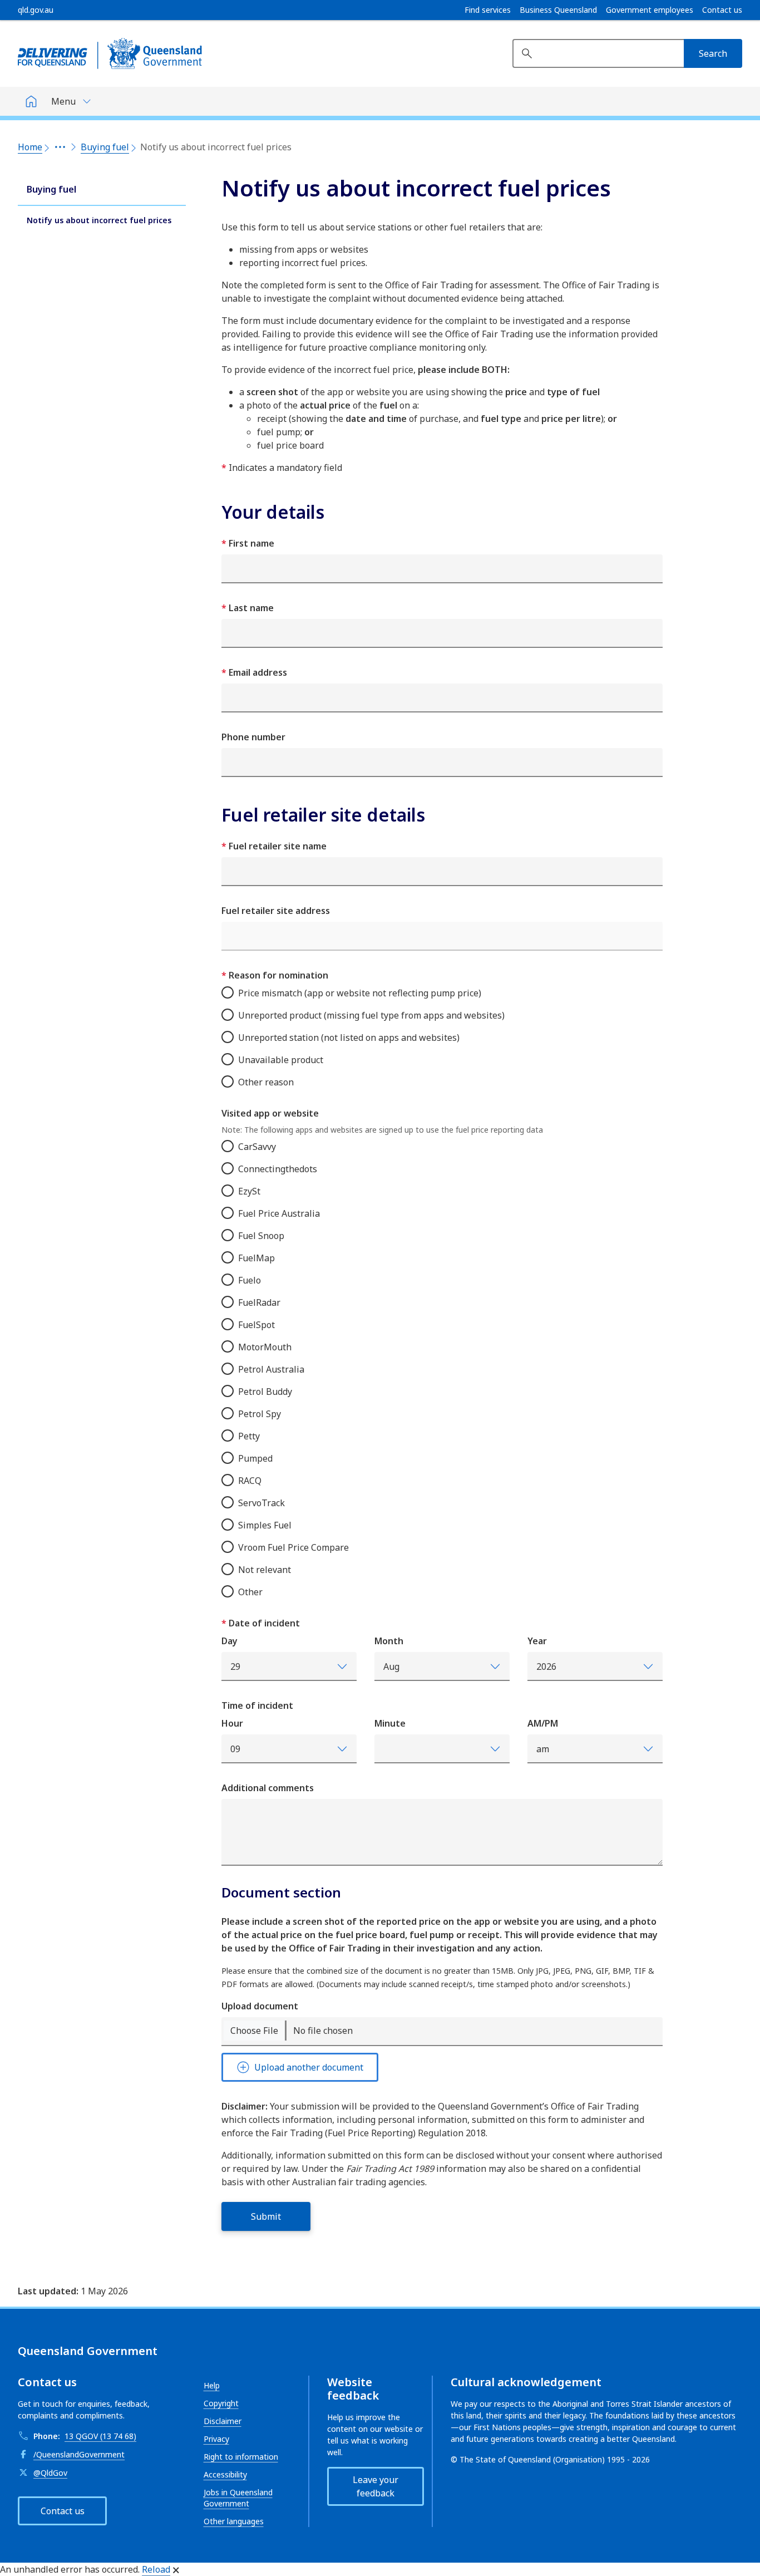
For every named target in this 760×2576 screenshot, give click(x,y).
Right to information (241, 2457)
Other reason (266, 1082)
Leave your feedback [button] (376, 2486)
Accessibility (225, 2474)
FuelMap (256, 1258)
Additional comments (268, 1788)
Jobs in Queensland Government (238, 2498)
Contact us (722, 10)
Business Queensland (558, 10)
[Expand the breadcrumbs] (60, 147)
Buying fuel (105, 147)
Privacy (216, 2439)
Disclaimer (223, 2421)
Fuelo (250, 1280)
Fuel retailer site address (276, 911)
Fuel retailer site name (277, 846)
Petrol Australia (271, 1369)
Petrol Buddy (265, 1392)
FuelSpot (256, 1325)
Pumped (255, 1458)
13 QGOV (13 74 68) (100, 2436)
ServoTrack (261, 1503)
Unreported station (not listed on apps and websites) (349, 1038)
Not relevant (265, 1570)
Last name (250, 608)
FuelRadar (259, 1302)
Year (537, 1641)
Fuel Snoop (261, 1236)
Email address (257, 672)
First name (250, 543)
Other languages (234, 2521)
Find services (488, 10)
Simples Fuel (265, 1525)
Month (389, 1641)
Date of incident (263, 1623)
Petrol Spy (260, 1414)
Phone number (253, 737)
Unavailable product (281, 1060)
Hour (232, 1723)
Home (30, 147)
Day (230, 1641)
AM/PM (543, 1723)
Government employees (650, 10)
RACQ (250, 1481)
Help (212, 2385)
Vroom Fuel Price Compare (293, 1547)
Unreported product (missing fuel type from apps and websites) (371, 1015)
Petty (249, 1436)
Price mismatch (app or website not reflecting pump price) (360, 993)
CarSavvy (257, 1147)
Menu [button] (63, 101)
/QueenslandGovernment (79, 2454)
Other (250, 1592)
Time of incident (257, 1705)
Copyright (221, 2403)
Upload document (260, 2006)
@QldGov (50, 2473)
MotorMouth (265, 1347)
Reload (156, 2569)
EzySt (249, 1191)
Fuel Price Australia (279, 1213)
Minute (390, 1723)
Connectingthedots (278, 1169)
